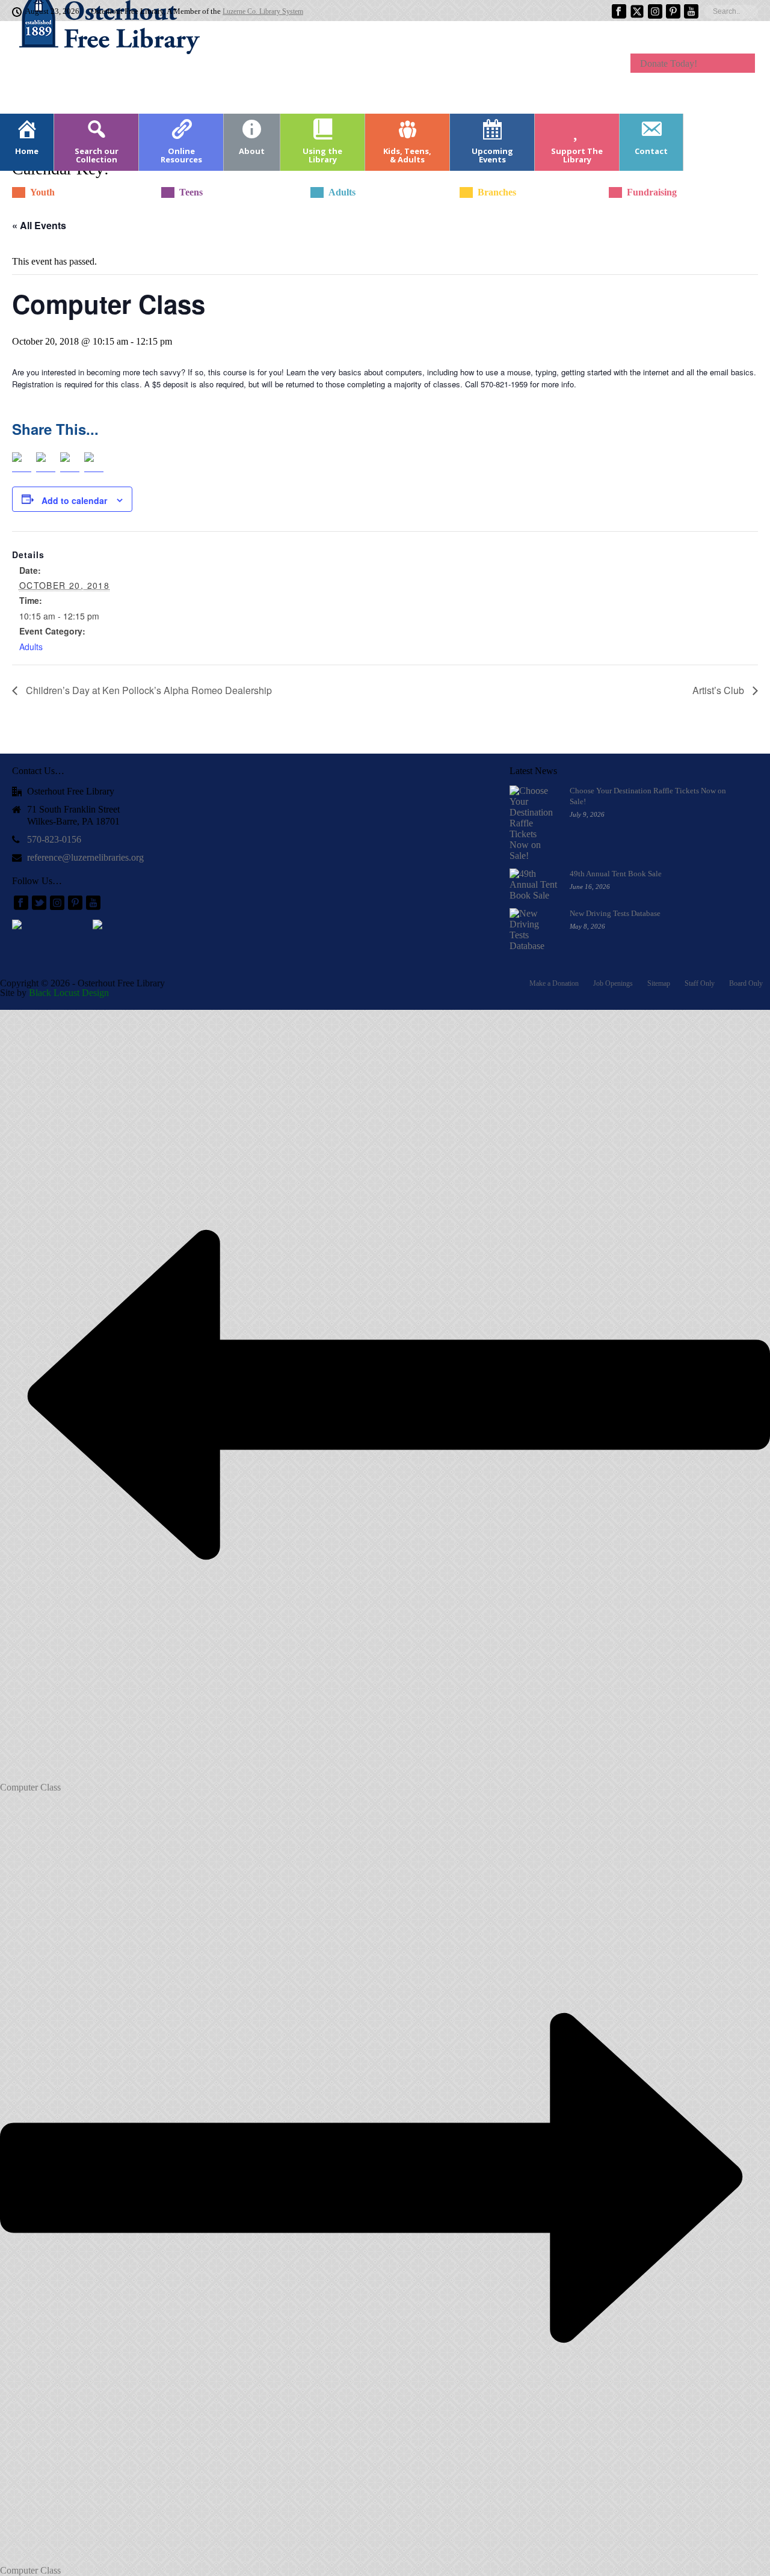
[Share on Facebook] (22, 462)
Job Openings (613, 983)
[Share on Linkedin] (70, 462)
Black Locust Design (69, 993)
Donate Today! (669, 63)
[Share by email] (94, 462)
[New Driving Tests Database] (534, 930)
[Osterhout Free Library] (102, 66)
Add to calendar (74, 500)
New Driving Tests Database (615, 913)
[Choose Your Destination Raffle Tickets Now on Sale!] (534, 823)
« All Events (39, 225)
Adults (31, 647)
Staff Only (700, 983)
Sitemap (659, 983)
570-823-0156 (54, 839)
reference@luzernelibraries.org (85, 857)
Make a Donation (554, 983)
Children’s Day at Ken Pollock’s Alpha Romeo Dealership (148, 690)
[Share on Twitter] (46, 462)
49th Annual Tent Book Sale (616, 874)
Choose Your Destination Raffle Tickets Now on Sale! (648, 796)
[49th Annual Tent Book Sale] (534, 885)
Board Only (746, 983)
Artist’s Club (719, 690)
